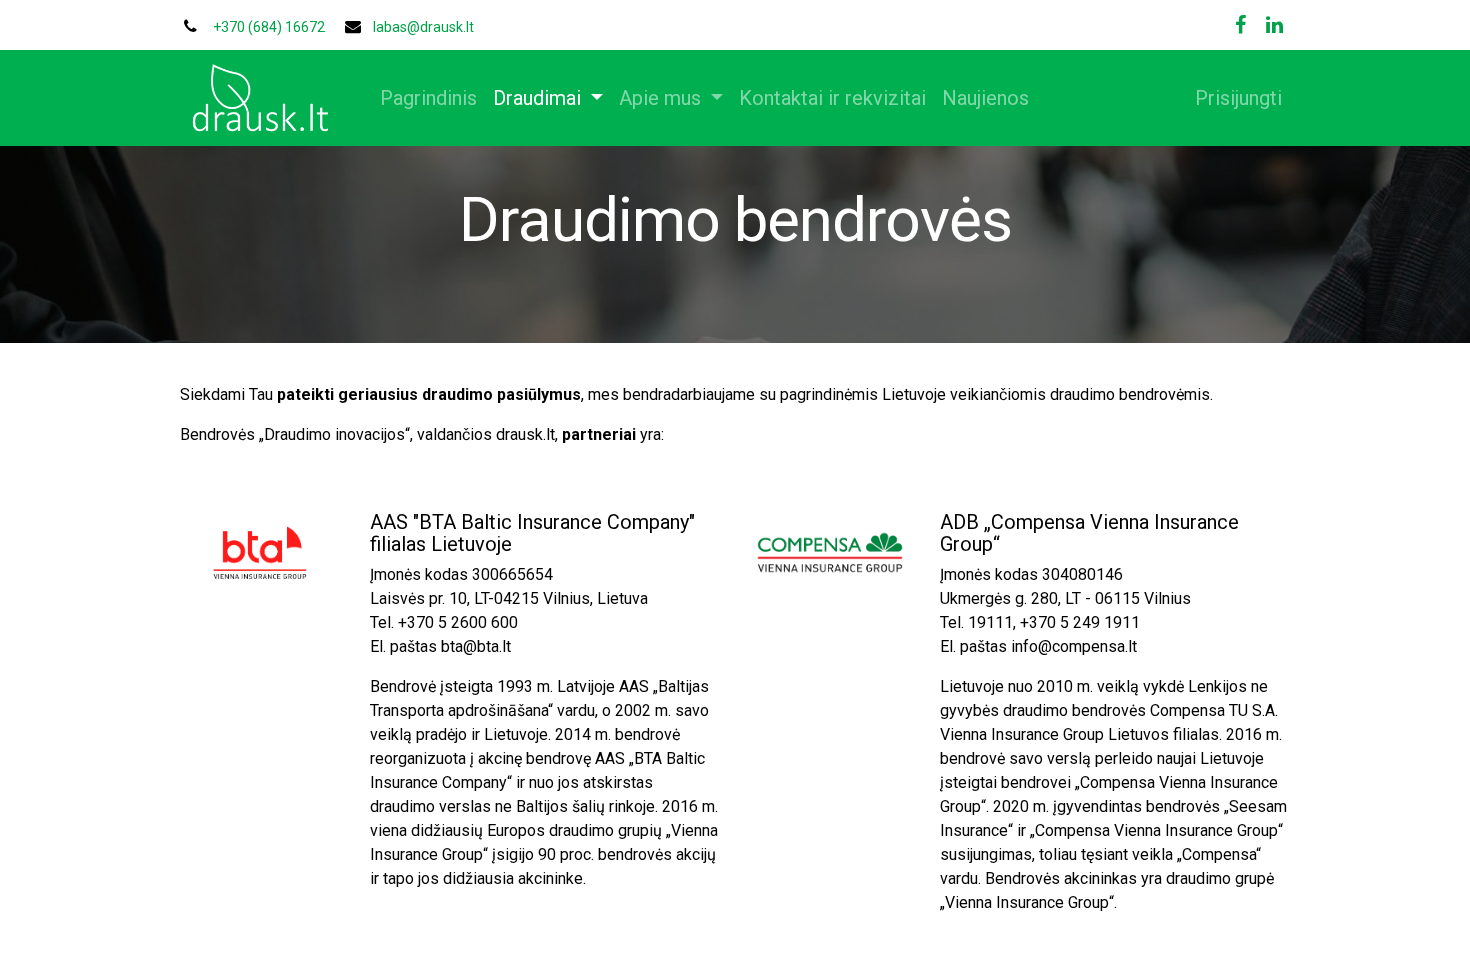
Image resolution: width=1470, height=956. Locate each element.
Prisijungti (1238, 98)
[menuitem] (428, 98)
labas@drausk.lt (423, 27)
